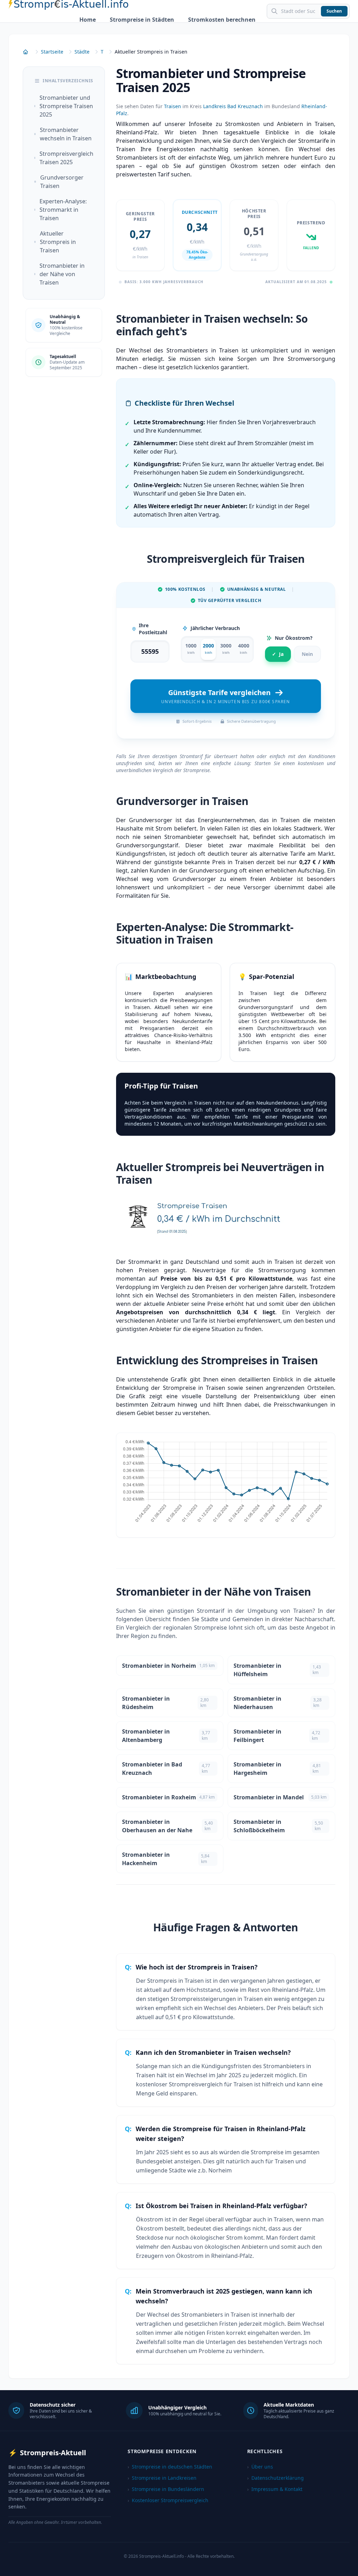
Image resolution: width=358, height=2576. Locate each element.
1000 (191, 649)
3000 (226, 649)
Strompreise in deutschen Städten (170, 2467)
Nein (307, 654)
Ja (278, 654)
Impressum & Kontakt (275, 2489)
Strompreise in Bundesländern (166, 2489)
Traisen (173, 106)
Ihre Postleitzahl (153, 629)
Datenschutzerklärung (275, 2478)
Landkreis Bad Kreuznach (233, 106)
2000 (208, 649)
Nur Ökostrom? (294, 638)
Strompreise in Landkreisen (162, 2478)
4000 (244, 649)
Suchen (334, 11)
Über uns (260, 2467)
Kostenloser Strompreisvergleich (168, 2500)
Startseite (52, 52)
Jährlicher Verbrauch (215, 628)
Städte (82, 52)
